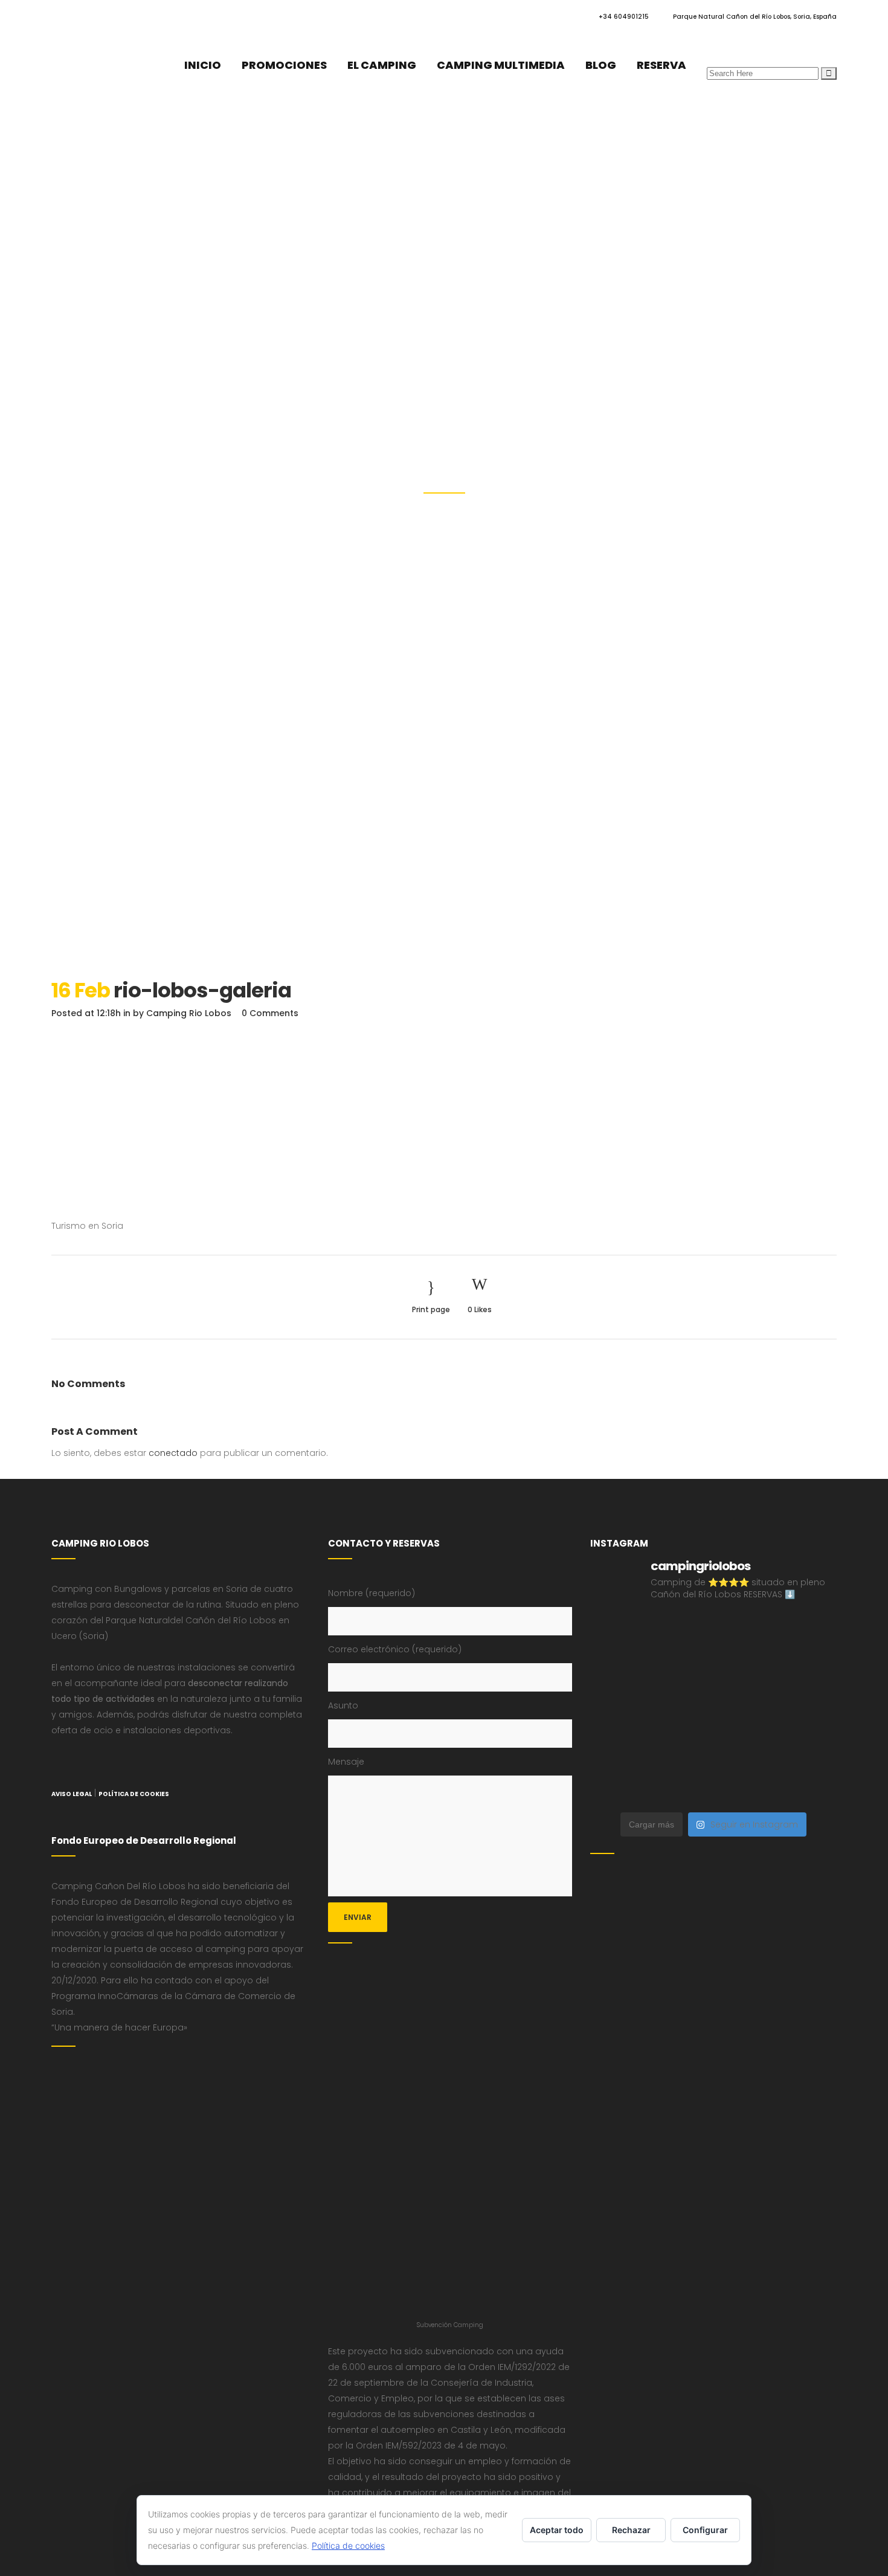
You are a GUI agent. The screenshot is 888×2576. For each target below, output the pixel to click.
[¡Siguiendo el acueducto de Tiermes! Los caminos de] (745, 1672)
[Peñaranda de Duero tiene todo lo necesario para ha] (682, 1634)
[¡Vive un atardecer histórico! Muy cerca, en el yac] (745, 1748)
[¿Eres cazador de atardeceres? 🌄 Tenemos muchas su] (682, 1672)
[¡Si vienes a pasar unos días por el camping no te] (682, 1786)
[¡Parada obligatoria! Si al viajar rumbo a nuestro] (745, 1710)
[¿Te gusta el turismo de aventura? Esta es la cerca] (619, 1634)
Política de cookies (348, 2545)
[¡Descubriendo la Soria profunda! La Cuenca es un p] (808, 1748)
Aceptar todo (557, 2530)
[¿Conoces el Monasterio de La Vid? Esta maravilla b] (619, 1672)
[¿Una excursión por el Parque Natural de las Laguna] (745, 1786)
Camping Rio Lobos (189, 1013)
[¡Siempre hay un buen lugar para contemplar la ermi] (619, 1710)
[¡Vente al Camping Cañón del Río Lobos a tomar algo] (619, 1786)
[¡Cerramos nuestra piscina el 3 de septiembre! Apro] (745, 1634)
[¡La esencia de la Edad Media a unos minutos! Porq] (808, 1786)
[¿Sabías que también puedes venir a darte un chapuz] (808, 1710)
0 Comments (270, 1013)
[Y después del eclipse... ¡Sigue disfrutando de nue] (808, 1672)
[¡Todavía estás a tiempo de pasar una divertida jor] (619, 1748)
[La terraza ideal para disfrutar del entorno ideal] (808, 1634)
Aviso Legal (72, 1794)
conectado (173, 1453)
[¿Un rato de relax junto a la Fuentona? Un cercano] (682, 1748)
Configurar (705, 2530)
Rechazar (631, 2530)
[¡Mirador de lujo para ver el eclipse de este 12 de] (682, 1710)
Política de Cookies (134, 1794)
